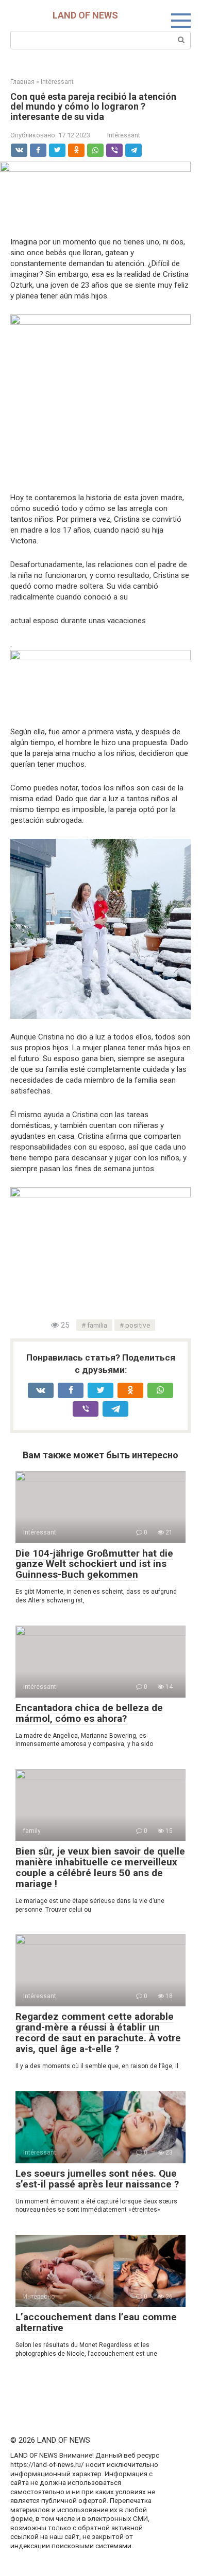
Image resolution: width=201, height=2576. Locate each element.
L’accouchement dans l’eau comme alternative (96, 2322)
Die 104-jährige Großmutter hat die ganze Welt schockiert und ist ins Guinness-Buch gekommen (94, 1564)
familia (97, 1325)
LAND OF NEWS (85, 15)
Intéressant (124, 135)
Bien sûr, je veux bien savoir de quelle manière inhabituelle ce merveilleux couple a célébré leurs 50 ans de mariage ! (100, 1867)
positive (138, 1325)
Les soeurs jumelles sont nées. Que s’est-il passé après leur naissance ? (97, 2179)
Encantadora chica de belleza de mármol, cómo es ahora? (89, 1713)
